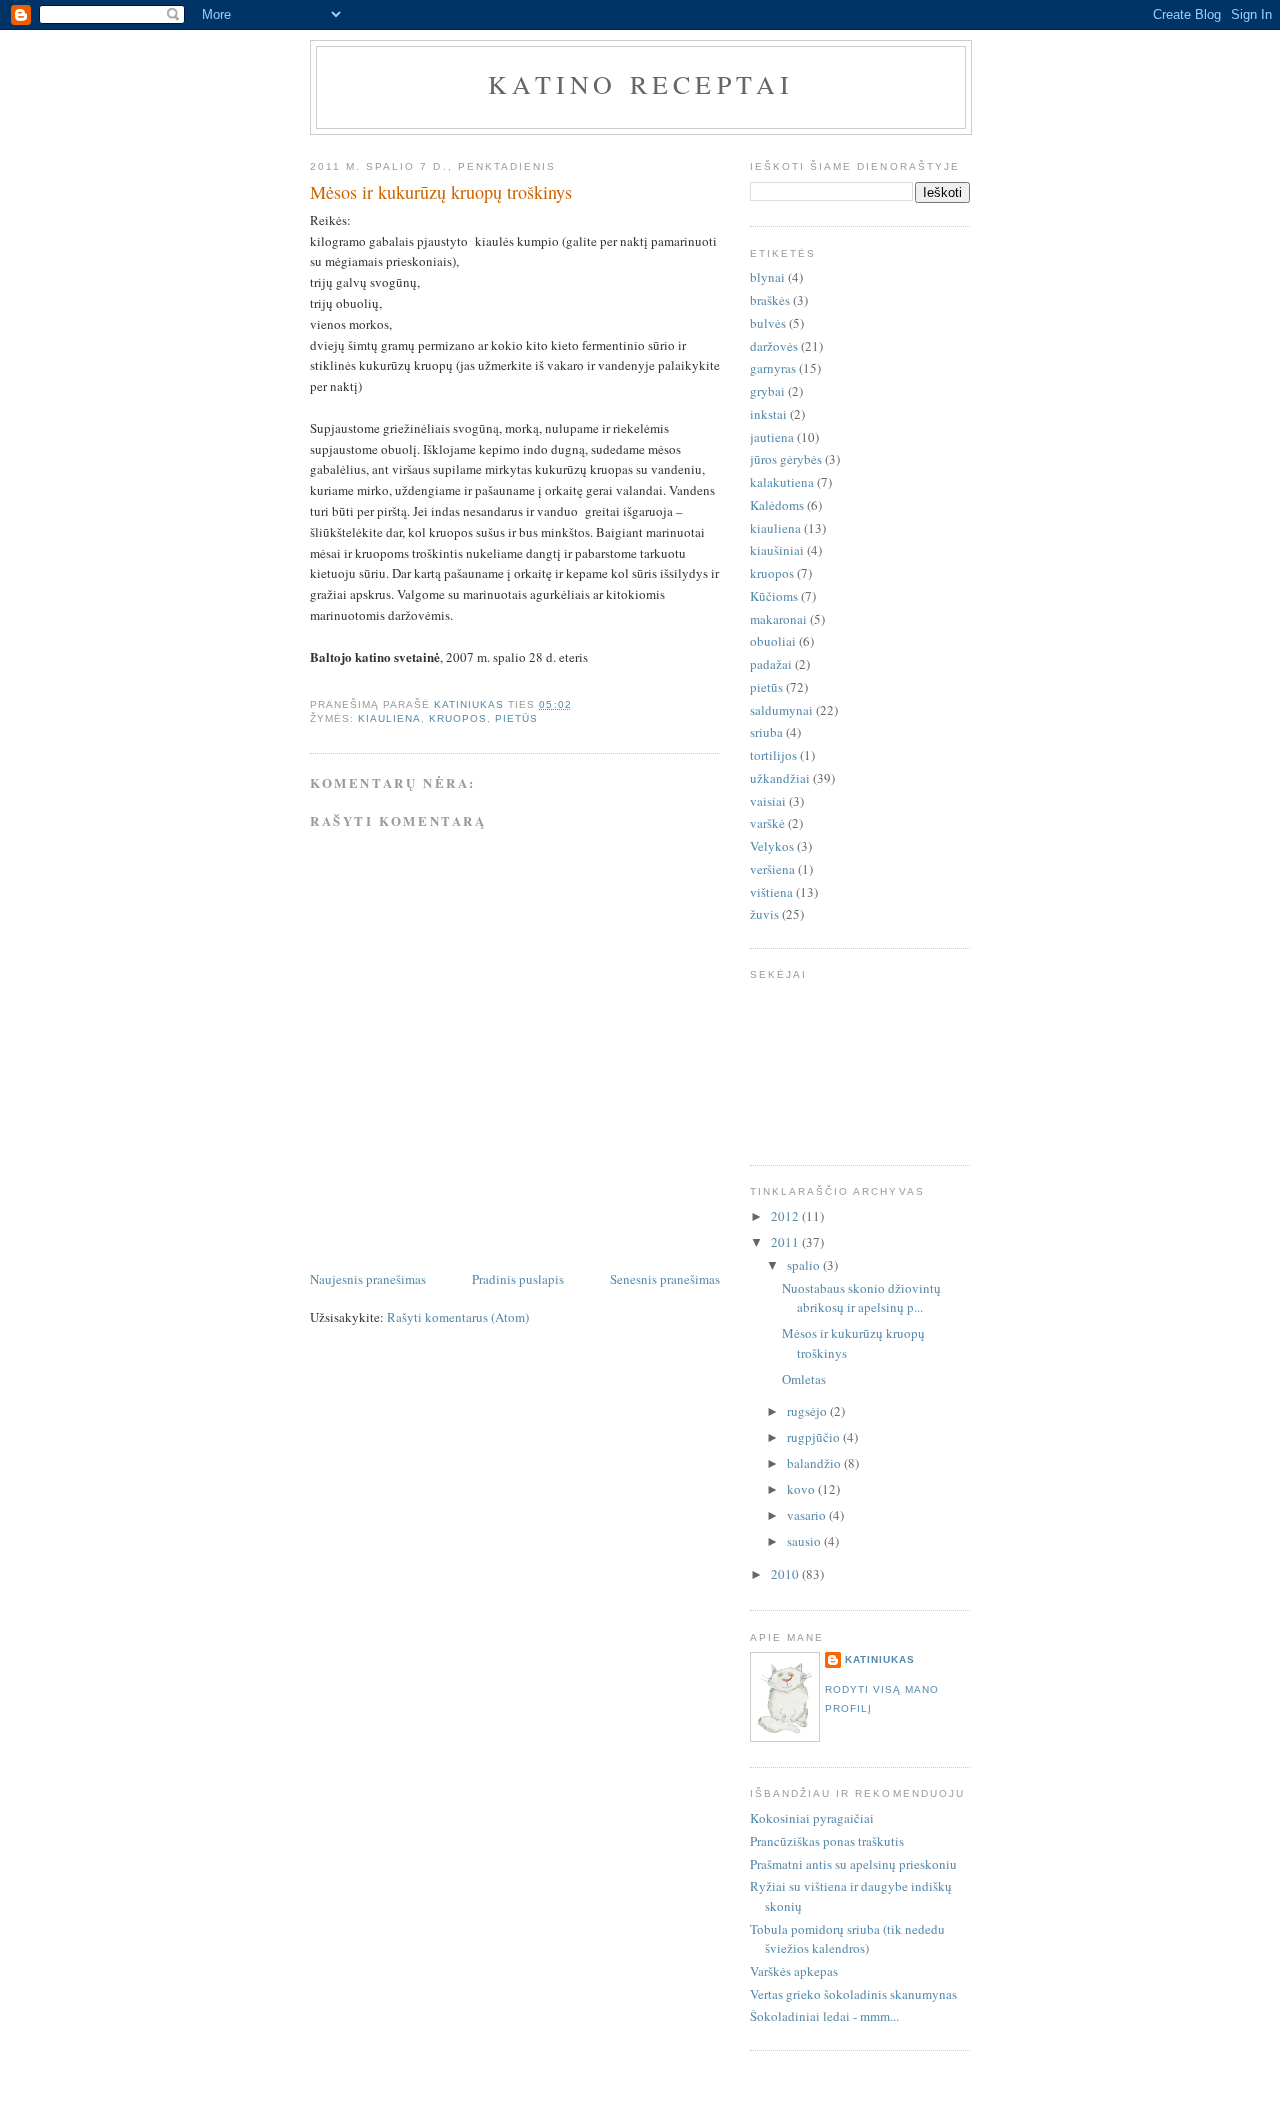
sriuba (766, 732)
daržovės (774, 346)
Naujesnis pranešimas (368, 1279)
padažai (771, 664)
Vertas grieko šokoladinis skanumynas (853, 1994)
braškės (770, 300)
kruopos (458, 718)
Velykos (772, 846)
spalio (805, 1265)
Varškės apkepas (794, 1971)
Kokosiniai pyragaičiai (812, 1818)
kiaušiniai (777, 550)
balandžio (815, 1463)
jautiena (772, 437)
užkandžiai (780, 778)
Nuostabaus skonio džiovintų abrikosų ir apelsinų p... (861, 1298)
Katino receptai (641, 84)
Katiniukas (880, 1659)
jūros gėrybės (786, 459)
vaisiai (768, 801)
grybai (767, 391)
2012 (786, 1216)
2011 (786, 1242)
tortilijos (773, 755)
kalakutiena (782, 482)
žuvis (764, 914)
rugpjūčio (815, 1437)
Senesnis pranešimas (665, 1279)
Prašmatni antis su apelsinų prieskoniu (853, 1864)
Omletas (804, 1379)
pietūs (516, 718)
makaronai (778, 619)
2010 (786, 1574)
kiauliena (389, 718)
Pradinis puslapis (518, 1279)
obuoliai (773, 641)
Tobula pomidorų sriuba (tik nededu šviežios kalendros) (847, 1939)
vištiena (771, 892)
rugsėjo (808, 1411)
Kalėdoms (777, 505)
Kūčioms (774, 596)
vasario (808, 1515)
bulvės (768, 323)
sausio (805, 1541)
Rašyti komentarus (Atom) (458, 1317)
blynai (767, 277)
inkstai (768, 414)
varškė (767, 823)
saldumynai (781, 710)
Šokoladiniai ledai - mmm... (824, 2016)
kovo (802, 1489)
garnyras (773, 368)
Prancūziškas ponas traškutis (827, 1841)
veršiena (772, 869)
